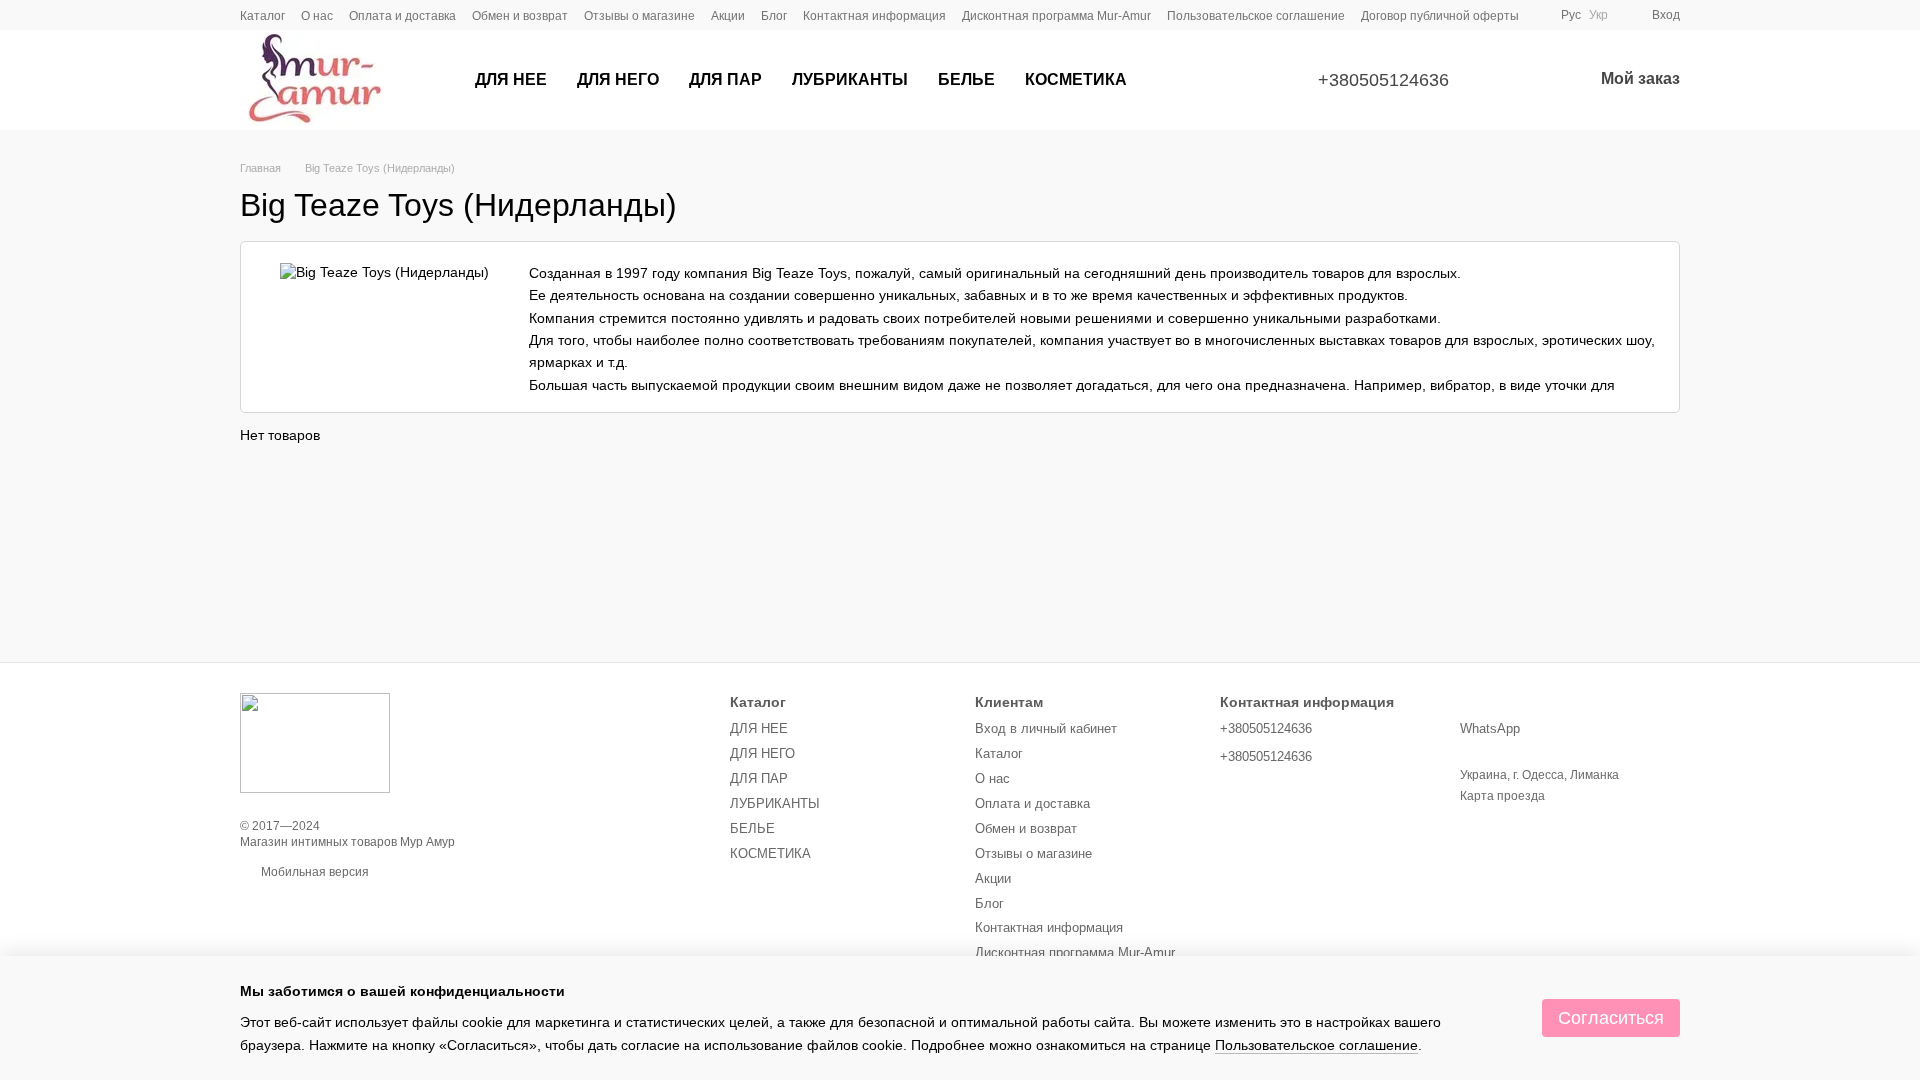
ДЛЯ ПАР (725, 79)
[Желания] (1525, 80)
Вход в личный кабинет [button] (1046, 728)
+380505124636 (1383, 80)
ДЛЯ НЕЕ (511, 79)
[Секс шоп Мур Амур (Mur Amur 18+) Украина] (315, 742)
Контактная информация (874, 16)
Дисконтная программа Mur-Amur (1056, 16)
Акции (728, 16)
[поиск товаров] (1178, 80)
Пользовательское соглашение (1256, 16)
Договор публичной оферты (1440, 16)
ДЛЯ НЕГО (618, 79)
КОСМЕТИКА (1076, 79)
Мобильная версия (313, 872)
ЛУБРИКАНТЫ (850, 79)
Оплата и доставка (402, 16)
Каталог (262, 16)
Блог (774, 16)
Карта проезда (1502, 796)
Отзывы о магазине (639, 16)
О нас (317, 16)
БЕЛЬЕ (966, 79)
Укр (1598, 15)
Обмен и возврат (520, 16)
